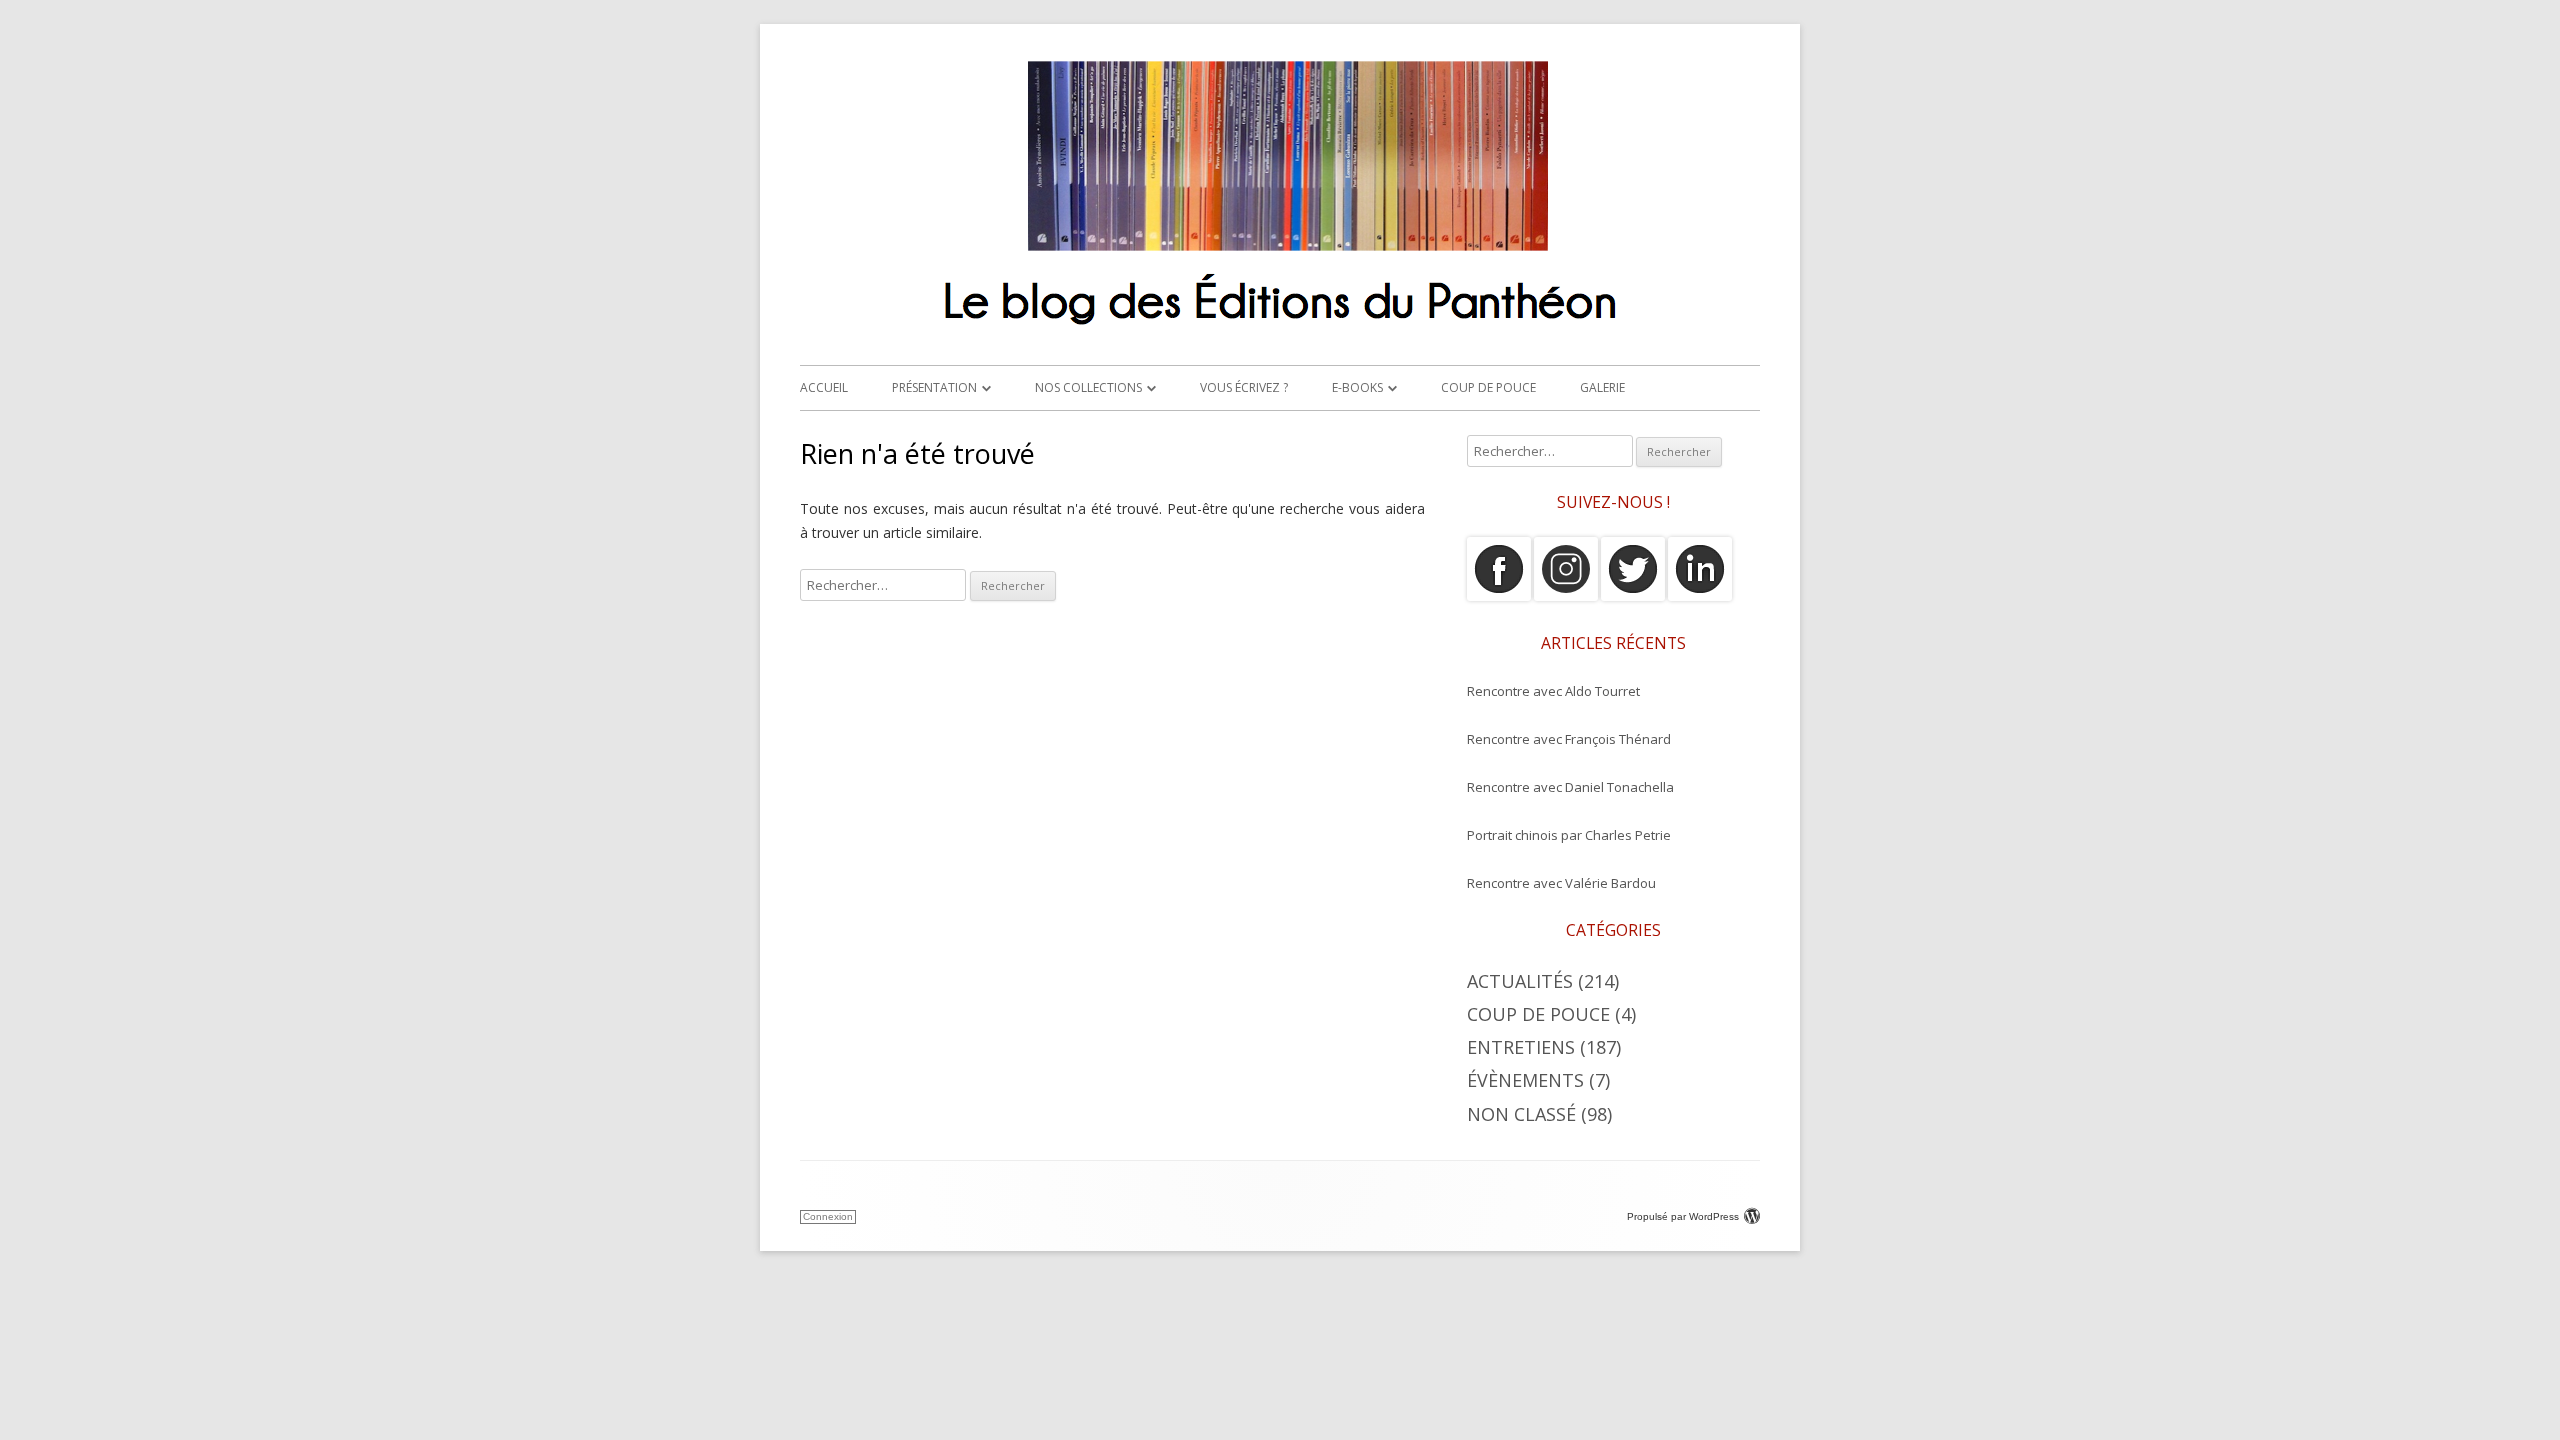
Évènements (1525, 1080)
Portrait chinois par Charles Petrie (1569, 835)
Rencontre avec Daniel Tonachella (1570, 787)
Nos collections (1088, 387)
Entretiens (1521, 1047)
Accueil (824, 387)
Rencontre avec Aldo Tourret (1553, 691)
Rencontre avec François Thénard (1569, 739)
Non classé (1521, 1114)
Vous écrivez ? (1244, 387)
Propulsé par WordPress (1683, 1216)
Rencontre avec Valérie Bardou (1561, 883)
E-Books (1357, 387)
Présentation (934, 387)
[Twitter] (1633, 596)
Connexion (828, 1216)
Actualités (1520, 981)
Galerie (1602, 387)
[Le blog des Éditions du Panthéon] (1280, 333)
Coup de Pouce (1488, 387)
